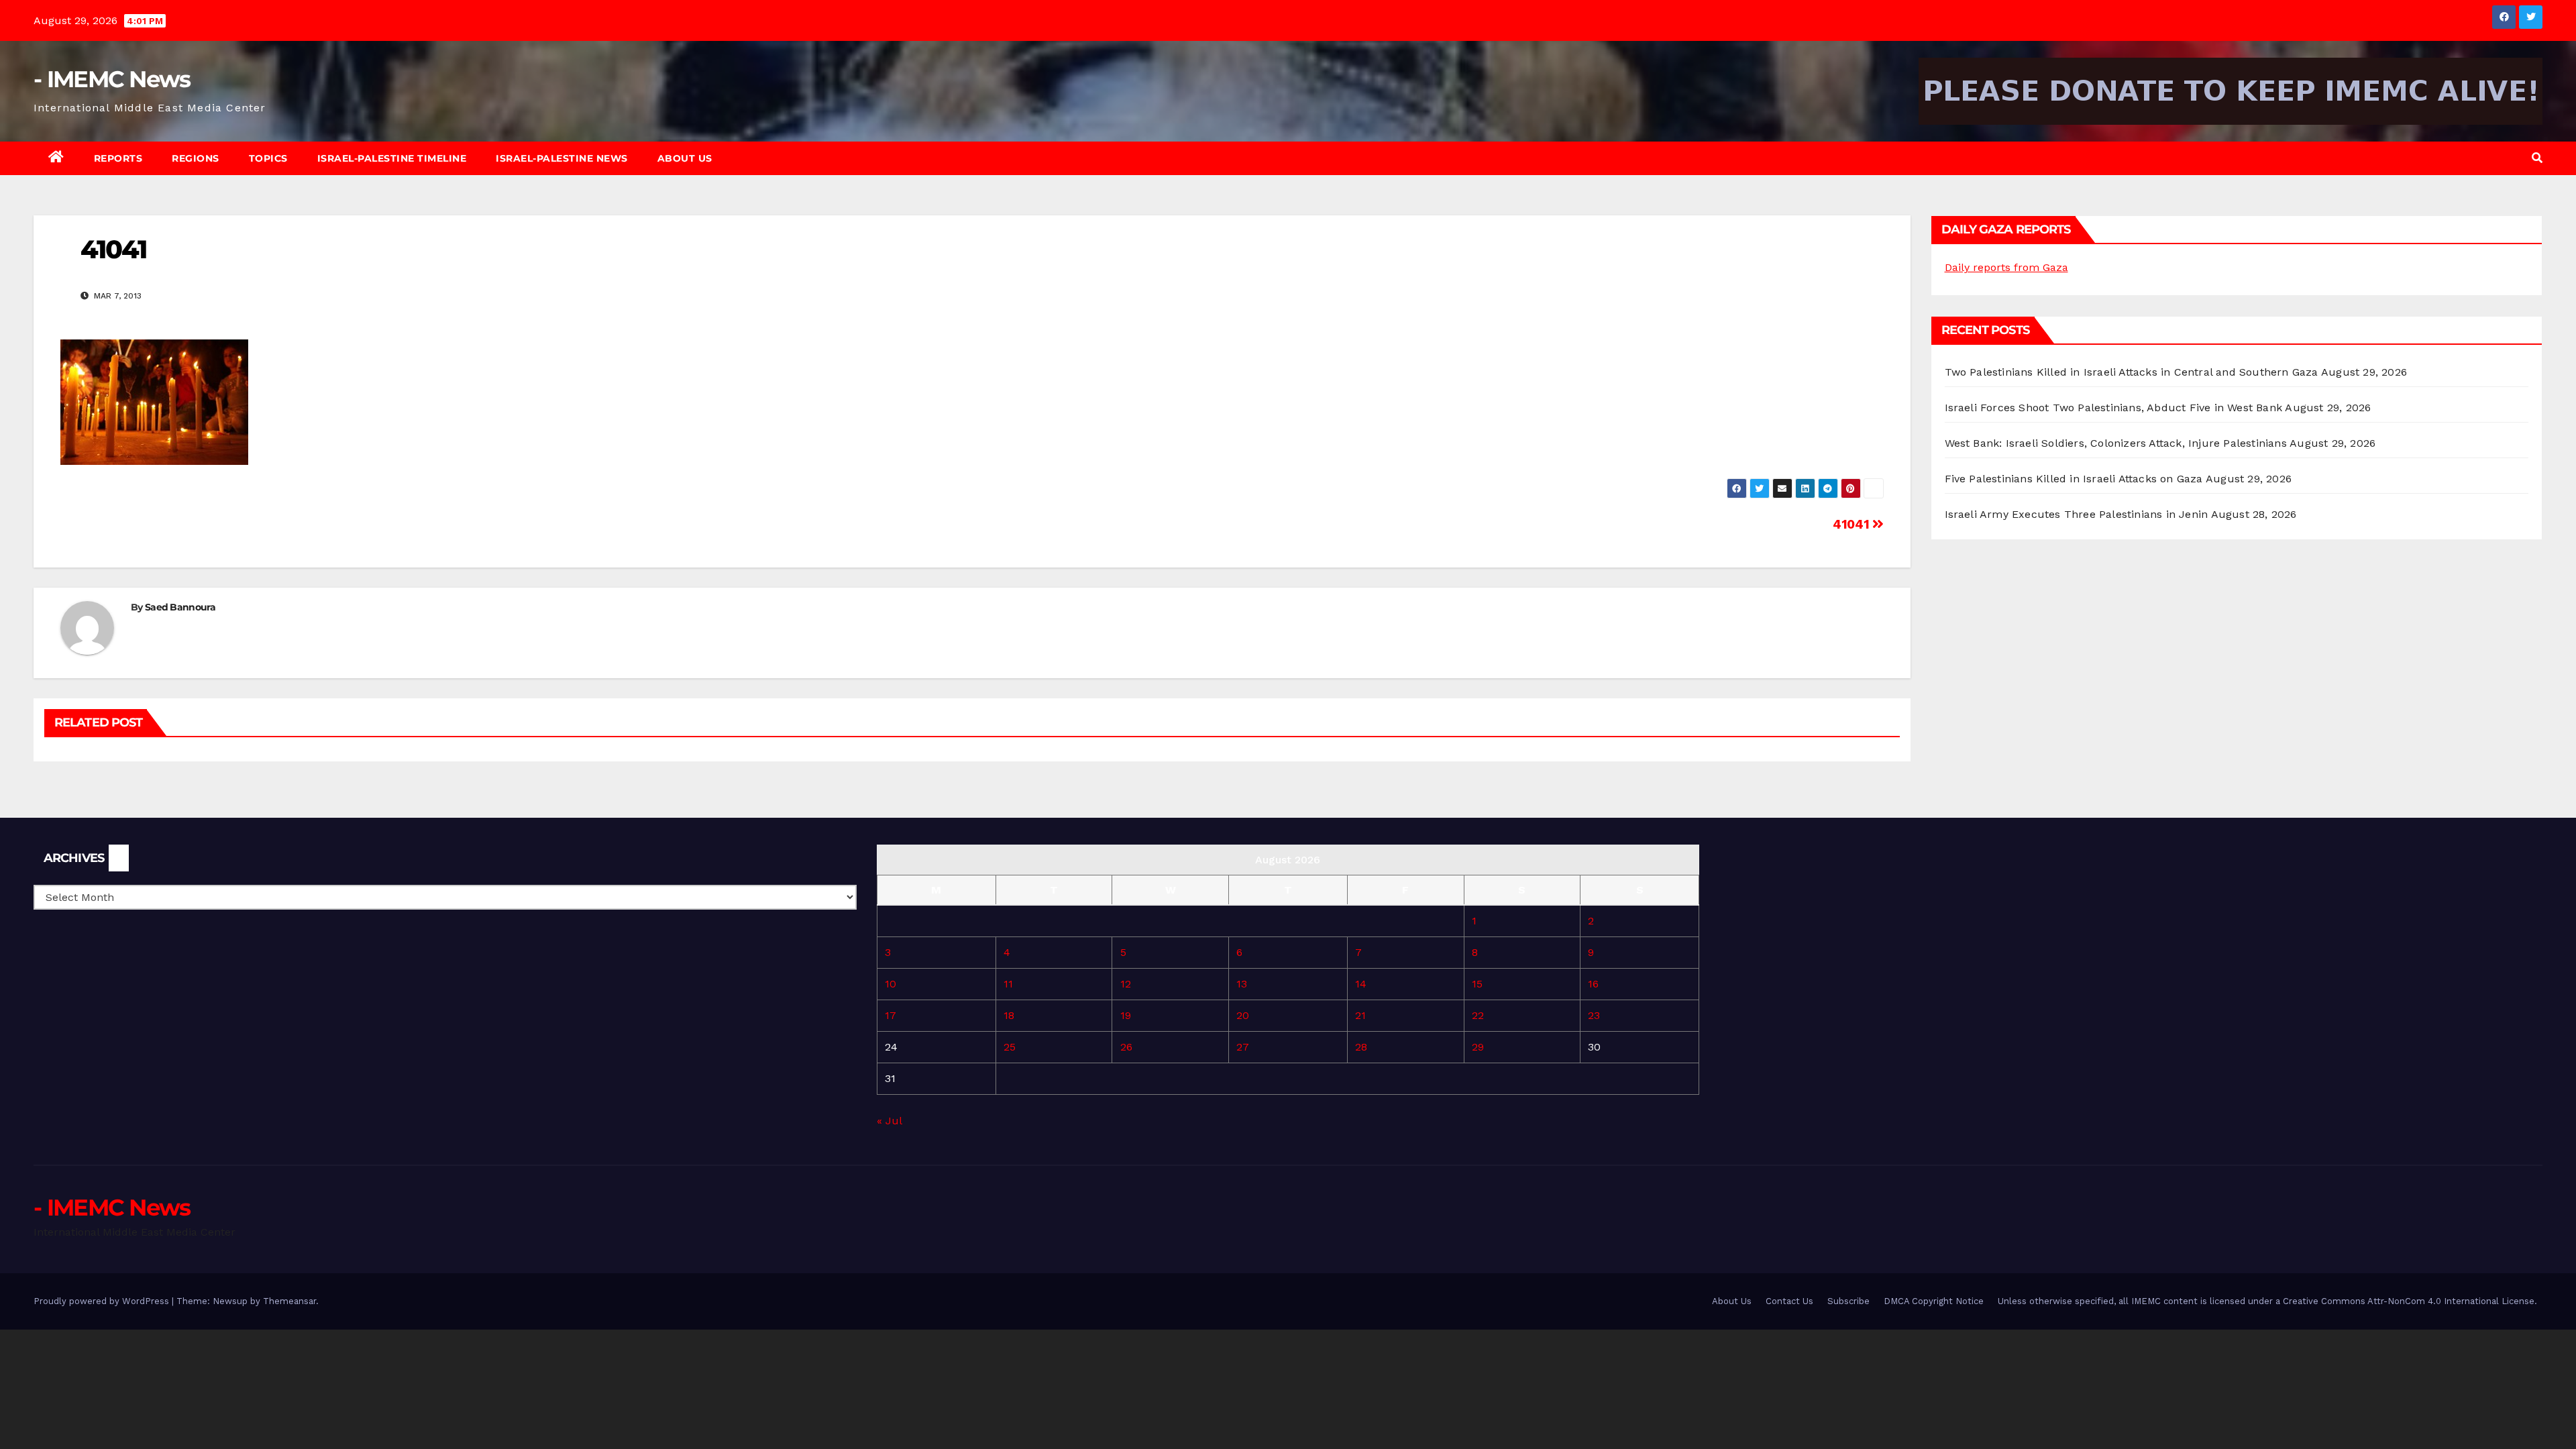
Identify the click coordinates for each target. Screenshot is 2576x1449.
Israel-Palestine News (562, 158)
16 (1593, 984)
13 (1242, 984)
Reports (118, 158)
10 (891, 984)
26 (1126, 1047)
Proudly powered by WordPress (103, 1301)
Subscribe (1848, 1301)
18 (1009, 1015)
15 (1477, 984)
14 (1361, 984)
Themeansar (289, 1301)
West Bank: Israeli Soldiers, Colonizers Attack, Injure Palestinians (2116, 443)
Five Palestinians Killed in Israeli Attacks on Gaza (2074, 479)
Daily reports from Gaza (2006, 267)
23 (1594, 1015)
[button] (2537, 158)
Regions (196, 158)
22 (1478, 1015)
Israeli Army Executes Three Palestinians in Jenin (2077, 514)
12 (1126, 984)
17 (891, 1015)
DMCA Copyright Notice (1934, 1301)
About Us (685, 158)
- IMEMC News (112, 79)
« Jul (889, 1121)
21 (1360, 1015)
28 (1361, 1047)
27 (1243, 1047)
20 (1243, 1015)
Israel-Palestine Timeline (392, 158)
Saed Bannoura (180, 607)
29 (1478, 1047)
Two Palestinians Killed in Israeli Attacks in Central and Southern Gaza (2132, 372)
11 (1008, 984)
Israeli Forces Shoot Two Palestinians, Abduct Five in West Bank (2114, 408)
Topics (268, 158)
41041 (1853, 524)
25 (1010, 1047)
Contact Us (1789, 1301)
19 (1126, 1015)
